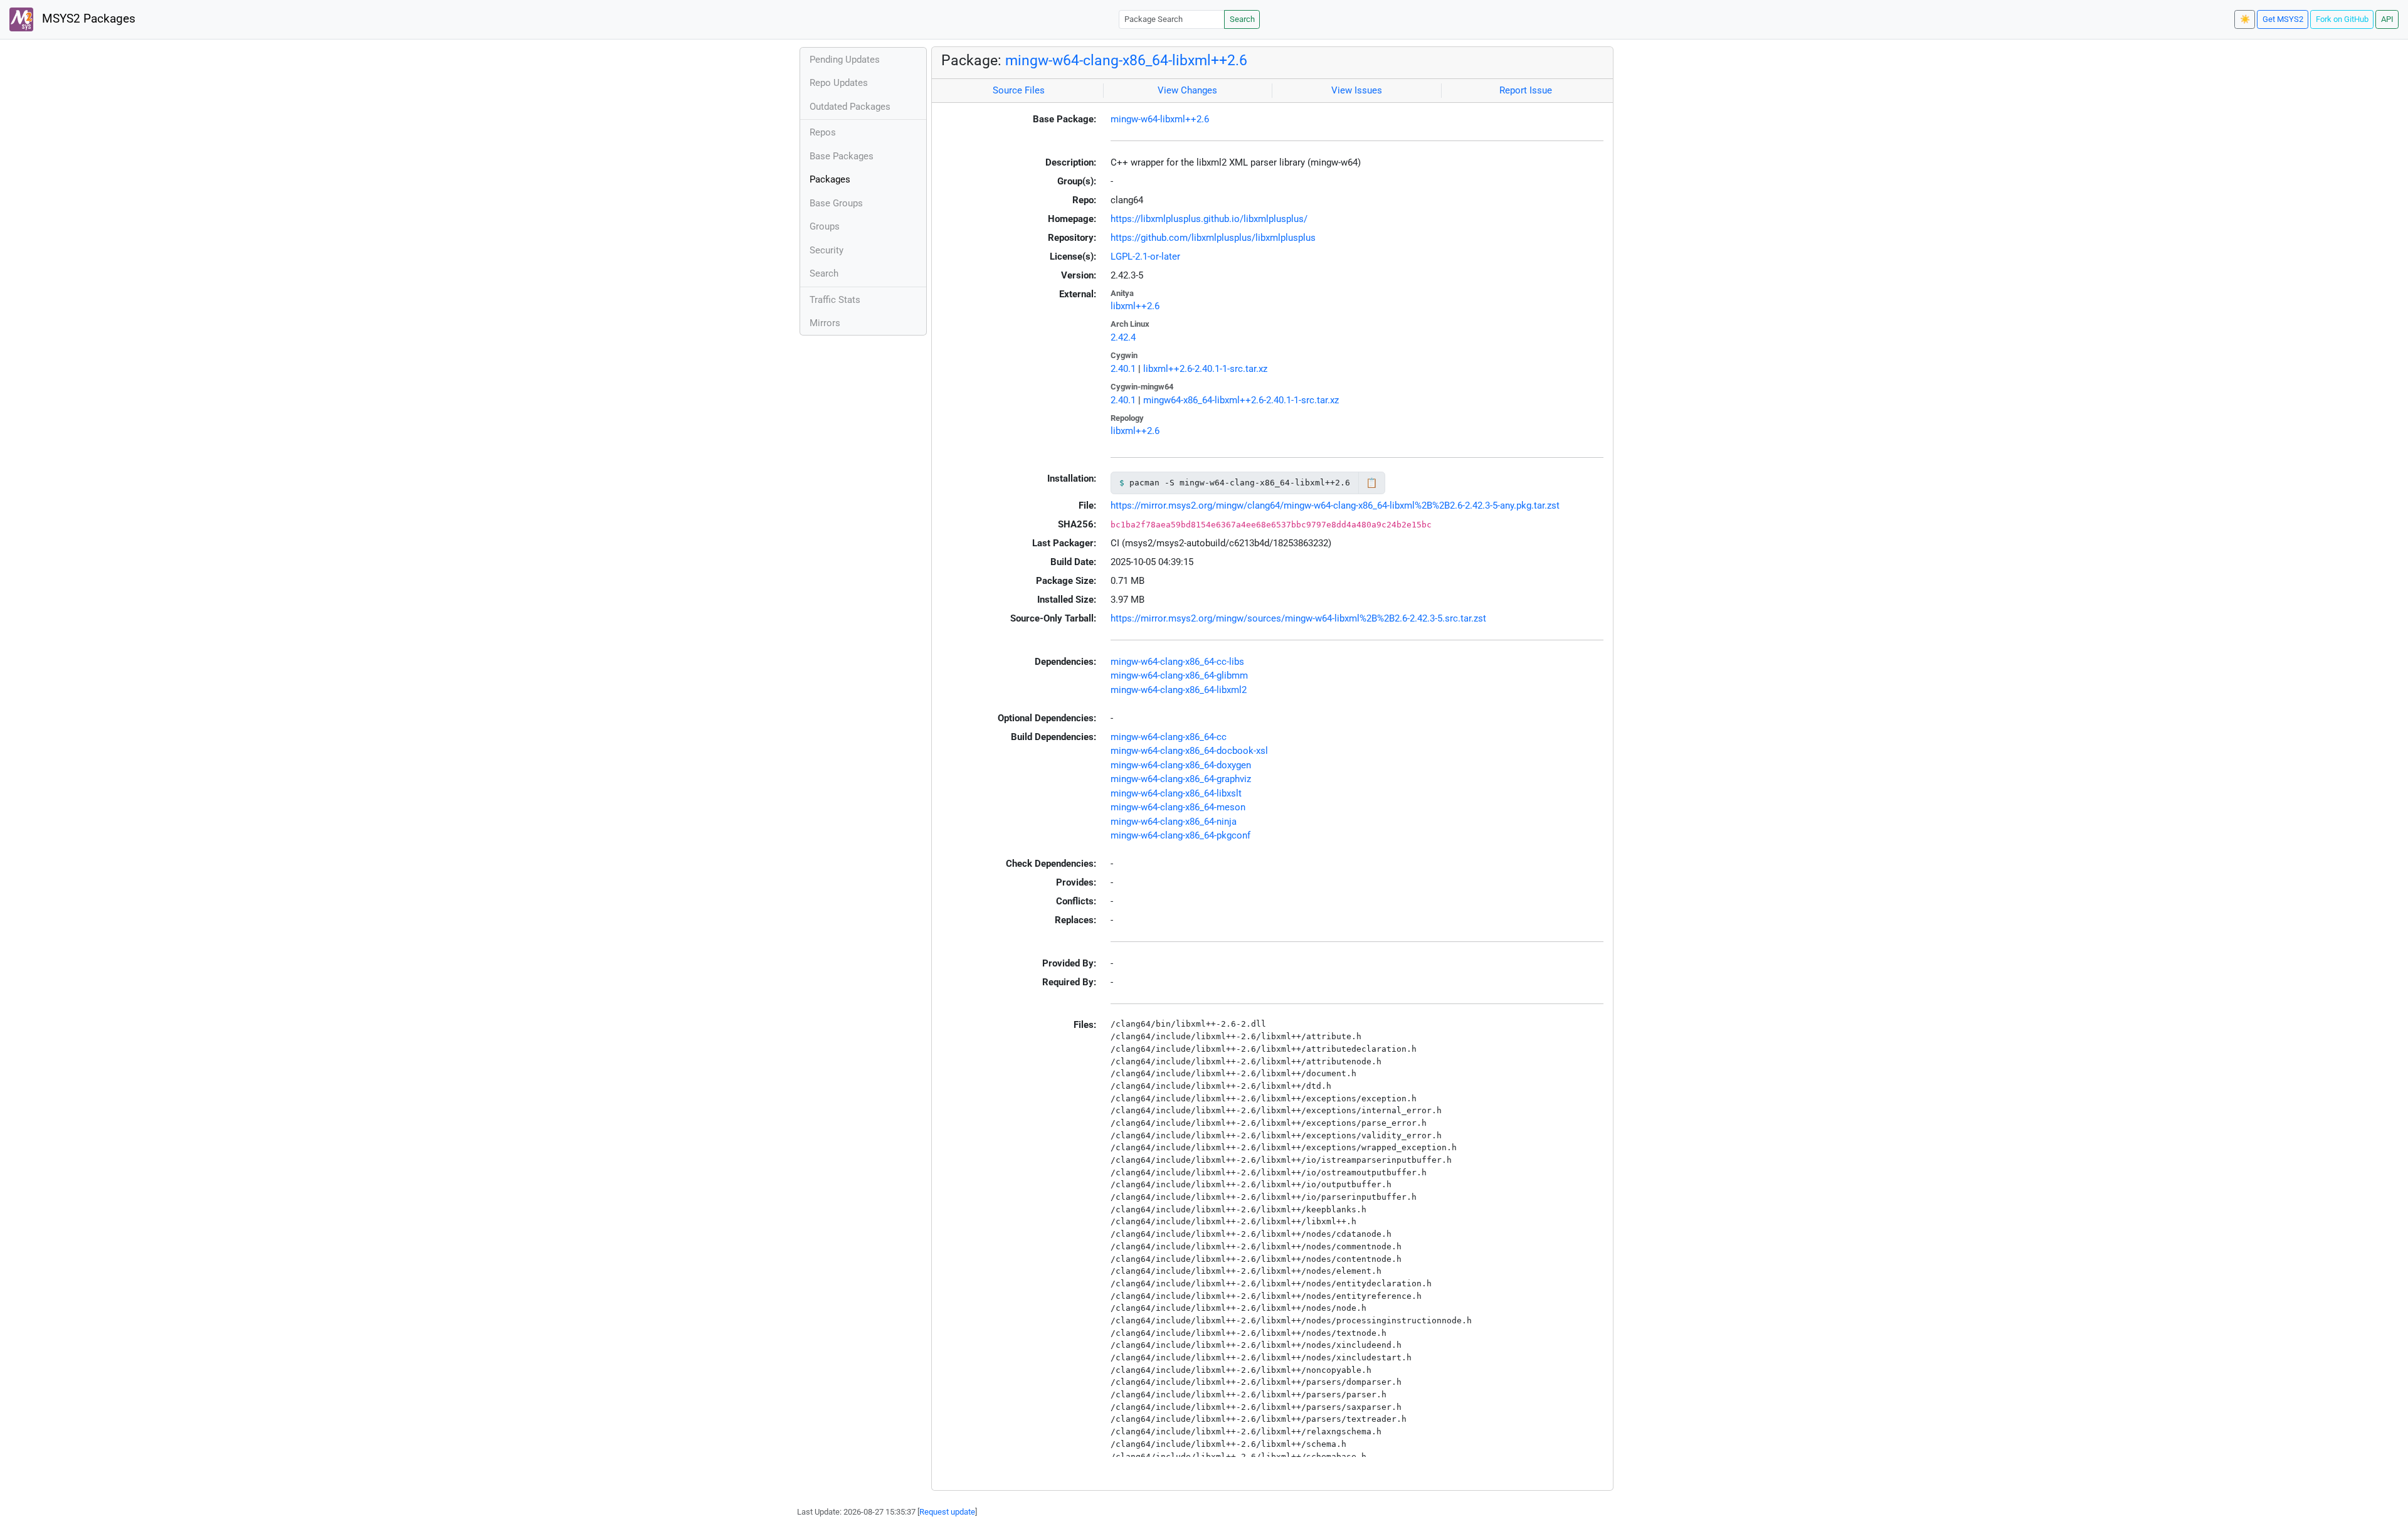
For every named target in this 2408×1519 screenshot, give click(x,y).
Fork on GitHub (2342, 19)
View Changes (1187, 90)
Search (1242, 19)
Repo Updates (839, 83)
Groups (825, 226)
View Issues (1357, 90)
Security (826, 250)
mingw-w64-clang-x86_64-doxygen (1181, 765)
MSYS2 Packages (87, 19)
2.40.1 (1123, 369)
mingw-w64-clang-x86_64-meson (1178, 807)
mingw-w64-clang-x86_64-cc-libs (1177, 662)
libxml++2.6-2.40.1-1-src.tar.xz (1205, 369)
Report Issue (1526, 90)
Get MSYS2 (2283, 19)
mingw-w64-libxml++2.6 (1160, 119)
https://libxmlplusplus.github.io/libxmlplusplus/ (1209, 219)
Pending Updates (845, 60)
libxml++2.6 (1135, 306)
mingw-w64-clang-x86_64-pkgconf (1180, 835)
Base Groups (836, 203)
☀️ (2245, 19)
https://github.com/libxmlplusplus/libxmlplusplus (1213, 238)
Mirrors (825, 323)
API (2387, 19)
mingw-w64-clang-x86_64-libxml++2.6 (1126, 60)
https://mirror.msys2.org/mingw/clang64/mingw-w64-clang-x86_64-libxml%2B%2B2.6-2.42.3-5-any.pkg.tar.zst (1335, 505)
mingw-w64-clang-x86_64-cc (1169, 737)
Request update (947, 1512)
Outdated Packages (850, 107)
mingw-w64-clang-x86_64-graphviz (1181, 779)
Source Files (1019, 90)
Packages (830, 179)
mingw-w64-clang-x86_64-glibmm (1179, 675)
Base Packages (842, 156)
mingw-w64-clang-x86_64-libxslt (1176, 793)
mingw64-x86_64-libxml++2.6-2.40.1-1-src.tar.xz (1241, 400)
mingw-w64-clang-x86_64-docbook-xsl (1189, 751)
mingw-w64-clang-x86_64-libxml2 (1179, 690)
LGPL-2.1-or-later (1145, 257)
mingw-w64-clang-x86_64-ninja (1174, 822)
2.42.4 (1123, 337)
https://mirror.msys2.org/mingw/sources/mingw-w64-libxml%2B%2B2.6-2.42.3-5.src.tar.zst (1298, 618)
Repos (823, 132)
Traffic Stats (835, 300)
